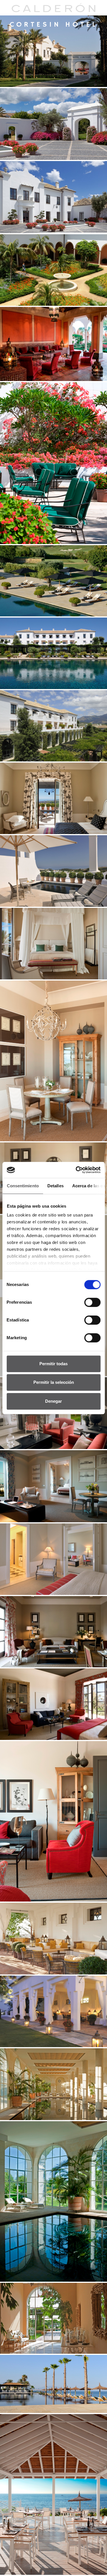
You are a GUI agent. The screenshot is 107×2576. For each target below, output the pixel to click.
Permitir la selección (54, 1382)
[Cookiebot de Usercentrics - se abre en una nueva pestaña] (76, 1170)
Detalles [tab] (55, 1186)
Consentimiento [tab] (23, 1186)
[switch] (92, 1302)
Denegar (53, 1401)
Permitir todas (53, 1364)
